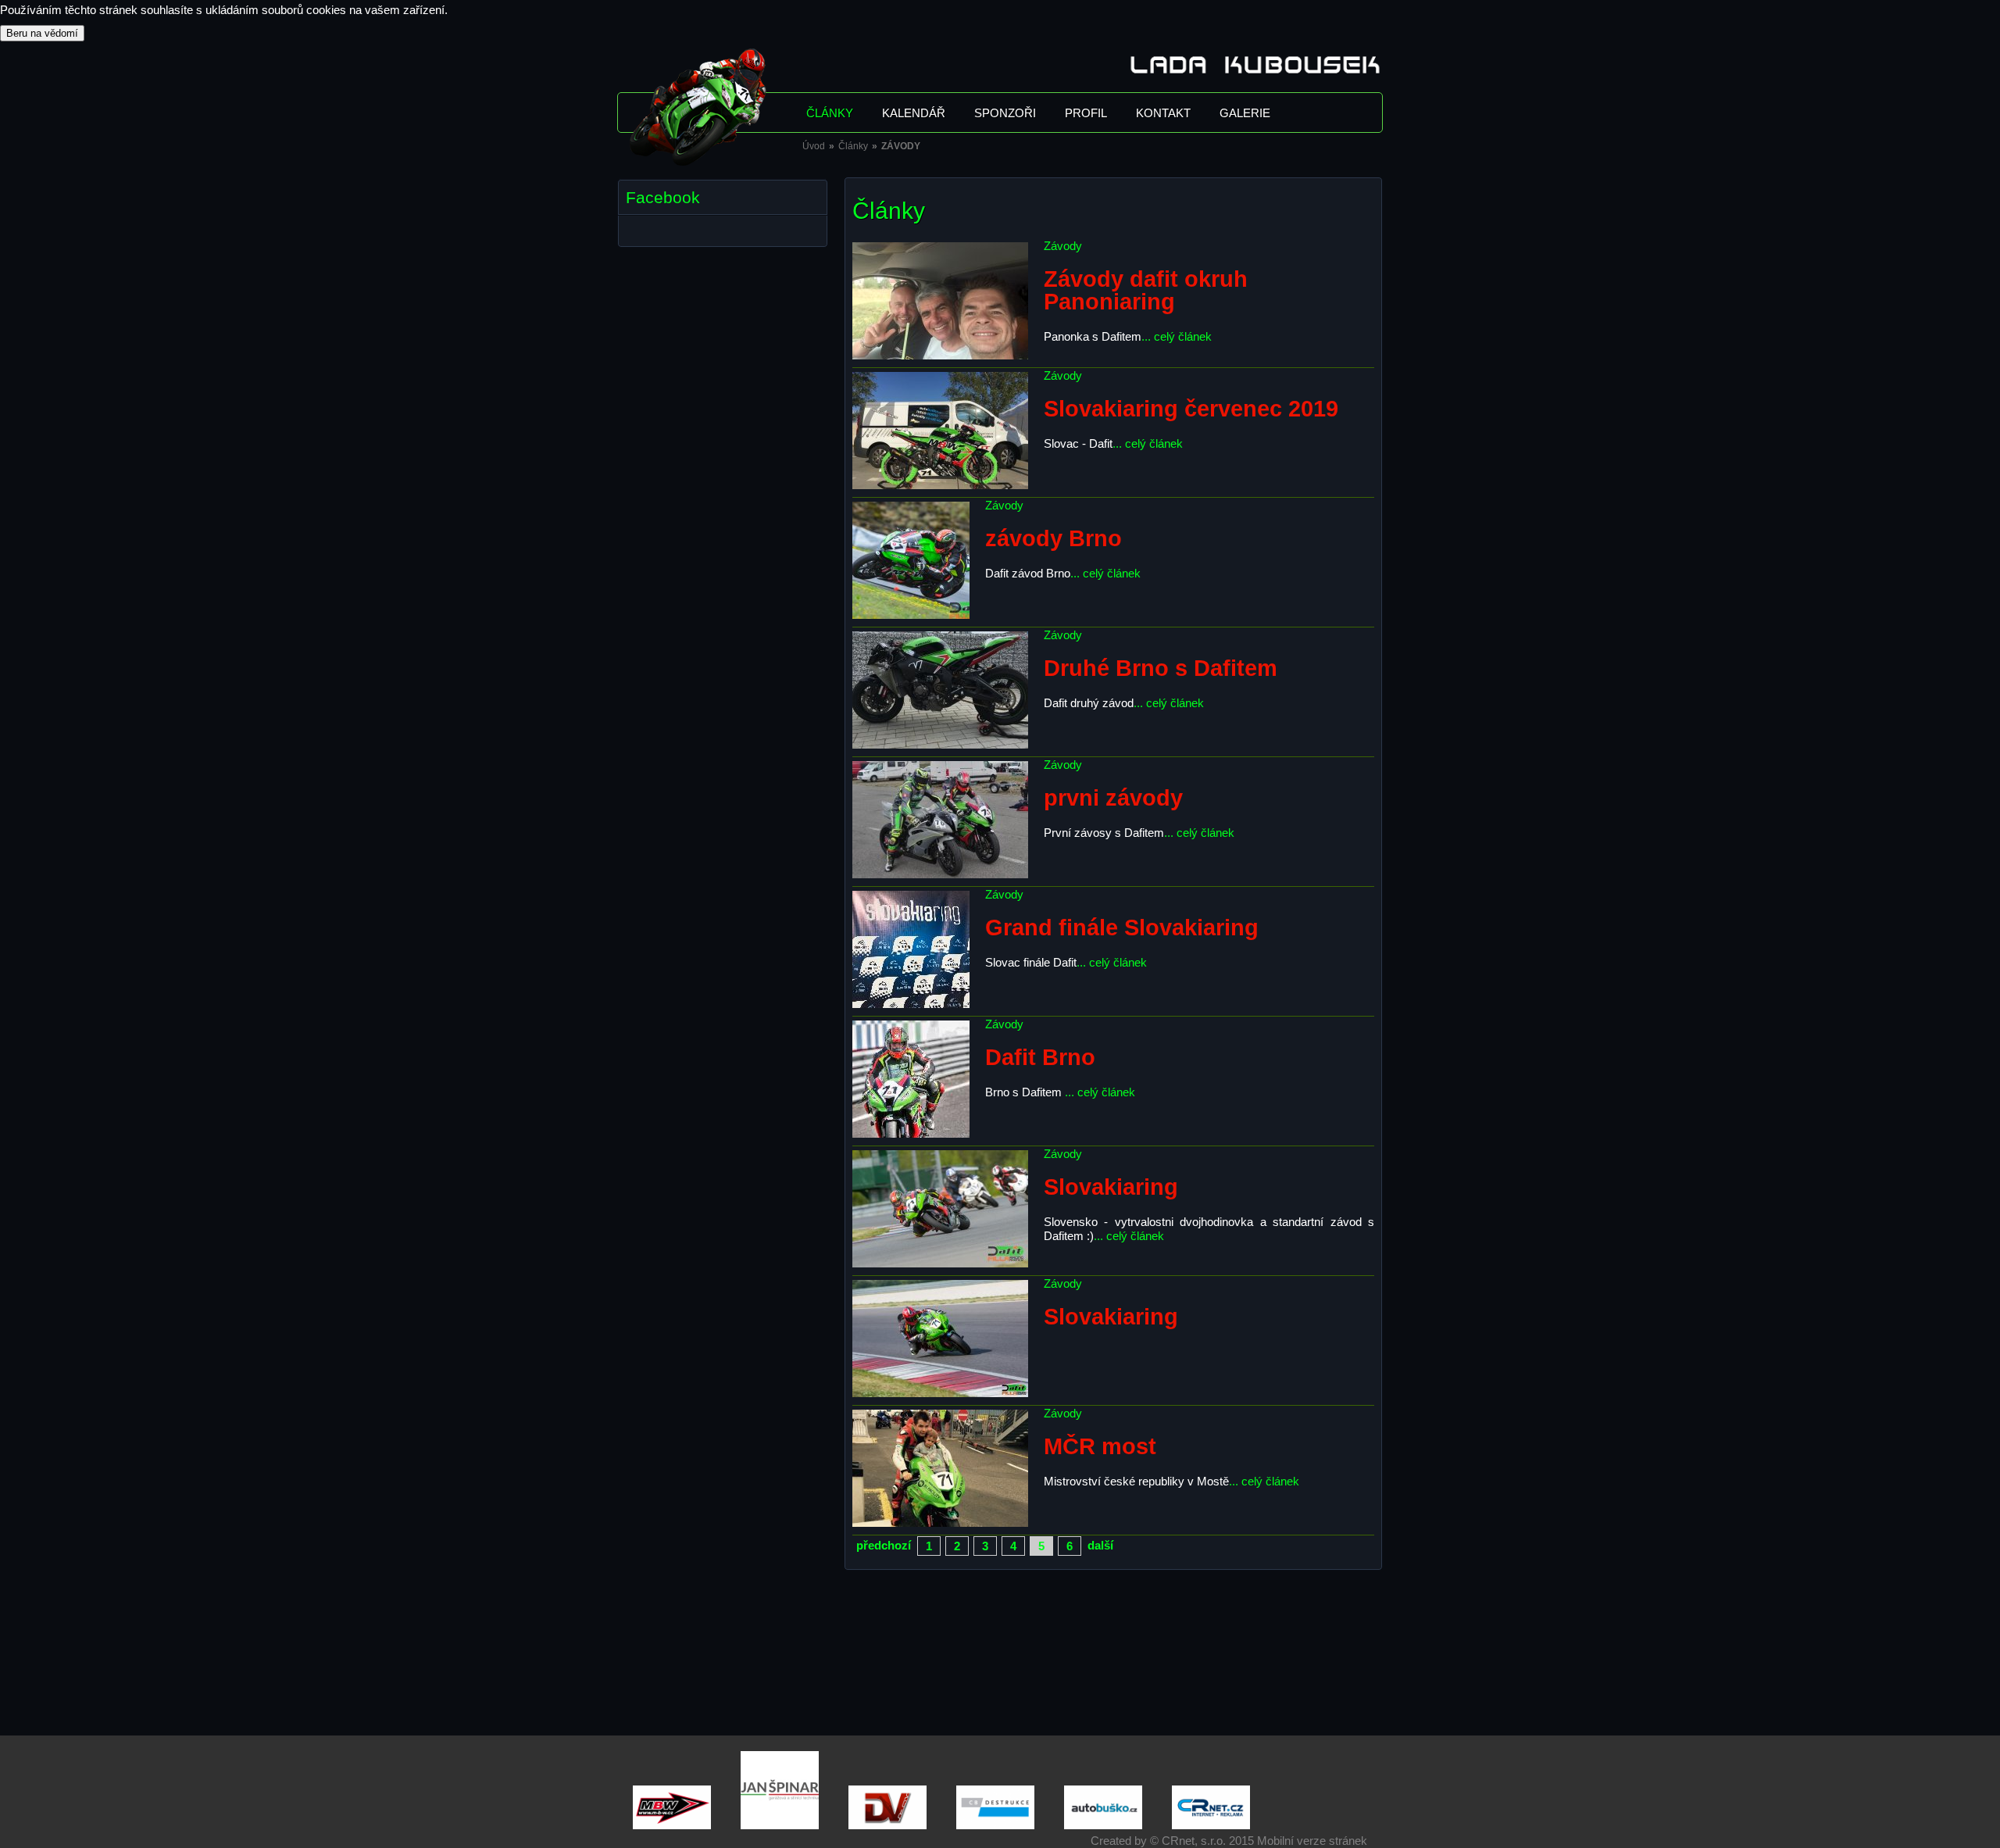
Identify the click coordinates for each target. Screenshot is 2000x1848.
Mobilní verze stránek (1312, 1841)
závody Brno (1054, 538)
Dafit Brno (1040, 1057)
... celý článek (1177, 336)
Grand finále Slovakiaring (1122, 928)
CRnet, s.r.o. (1194, 1841)
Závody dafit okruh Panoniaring (1146, 290)
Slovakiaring (1111, 1187)
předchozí (884, 1545)
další (1100, 1545)
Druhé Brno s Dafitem (1161, 668)
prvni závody (1113, 798)
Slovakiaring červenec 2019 (1191, 409)
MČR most (1100, 1446)
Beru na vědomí (42, 33)
